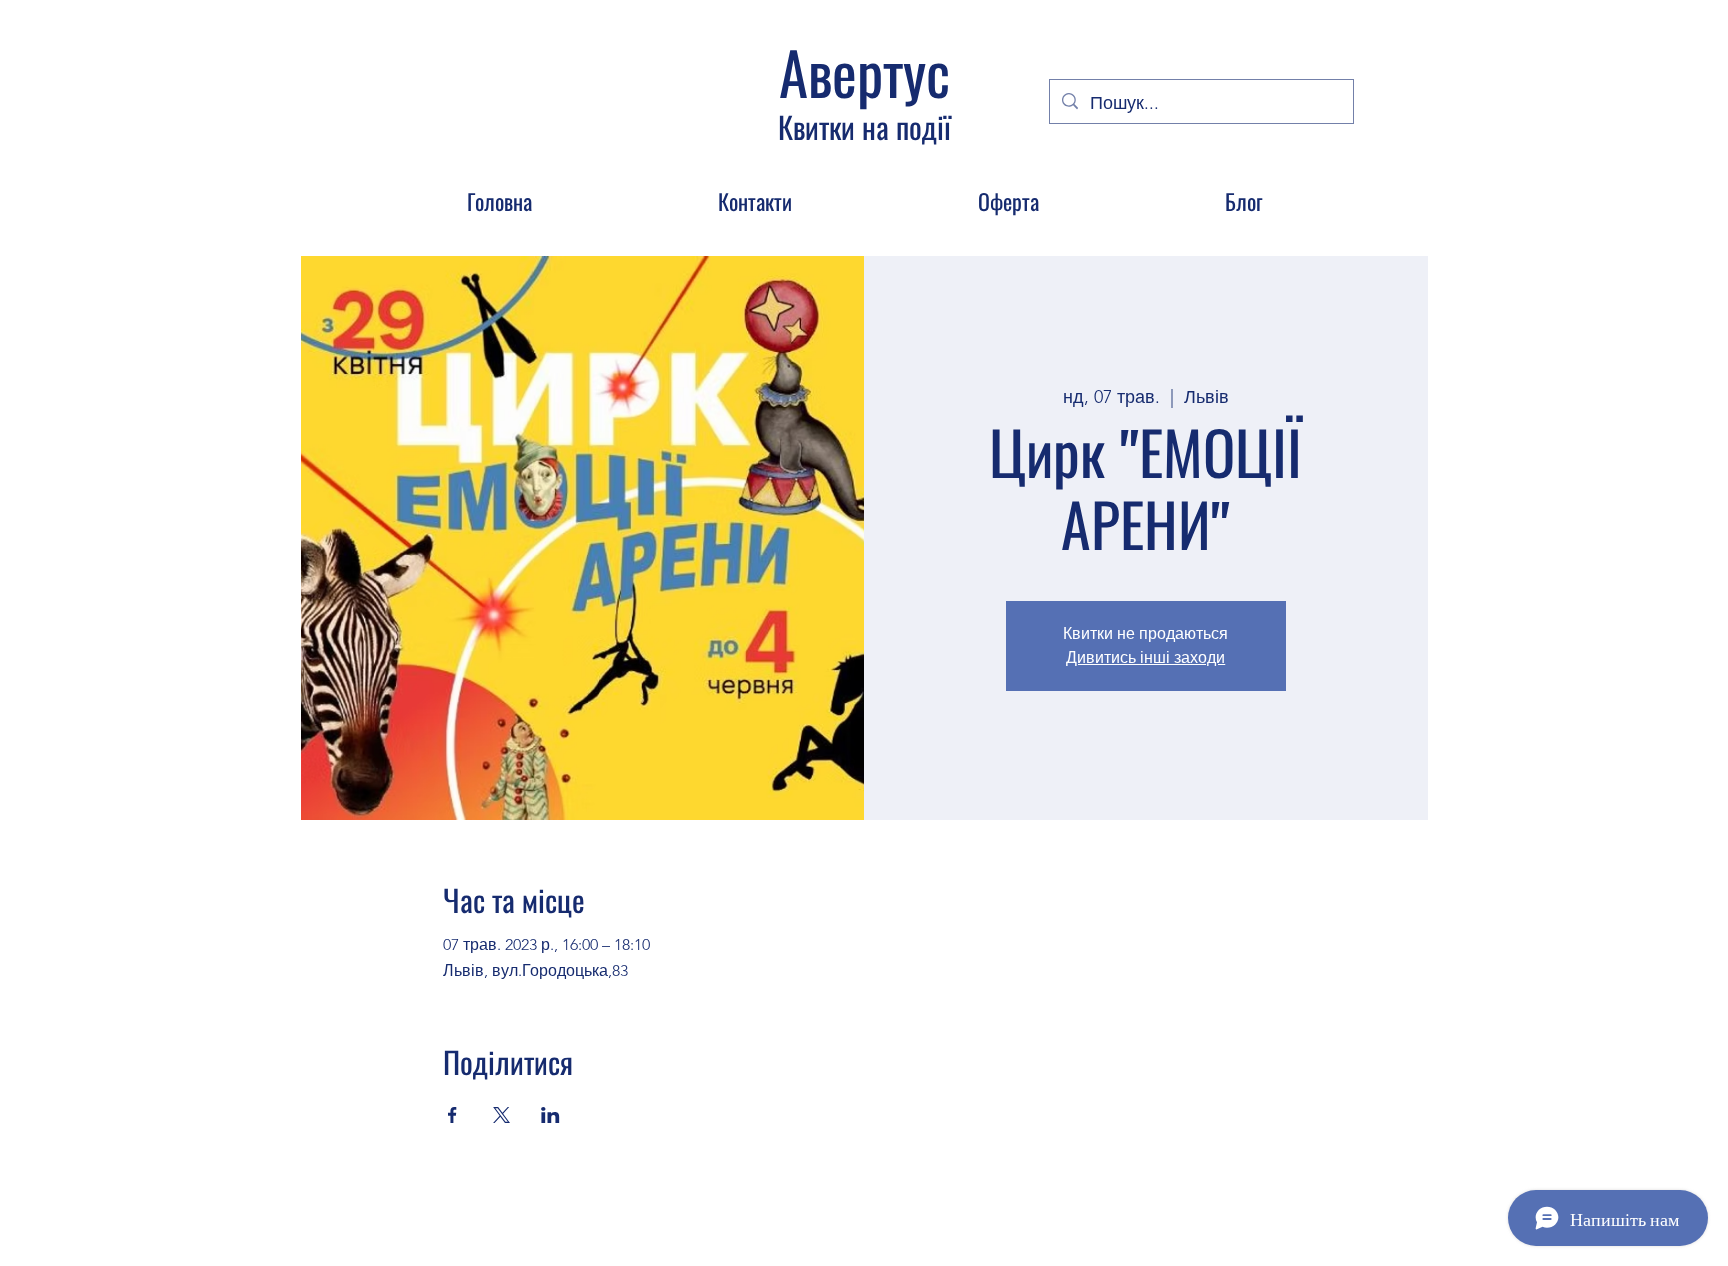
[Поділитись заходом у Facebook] (452, 1115)
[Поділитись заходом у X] (501, 1115)
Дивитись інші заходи (1145, 657)
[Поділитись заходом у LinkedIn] (550, 1115)
